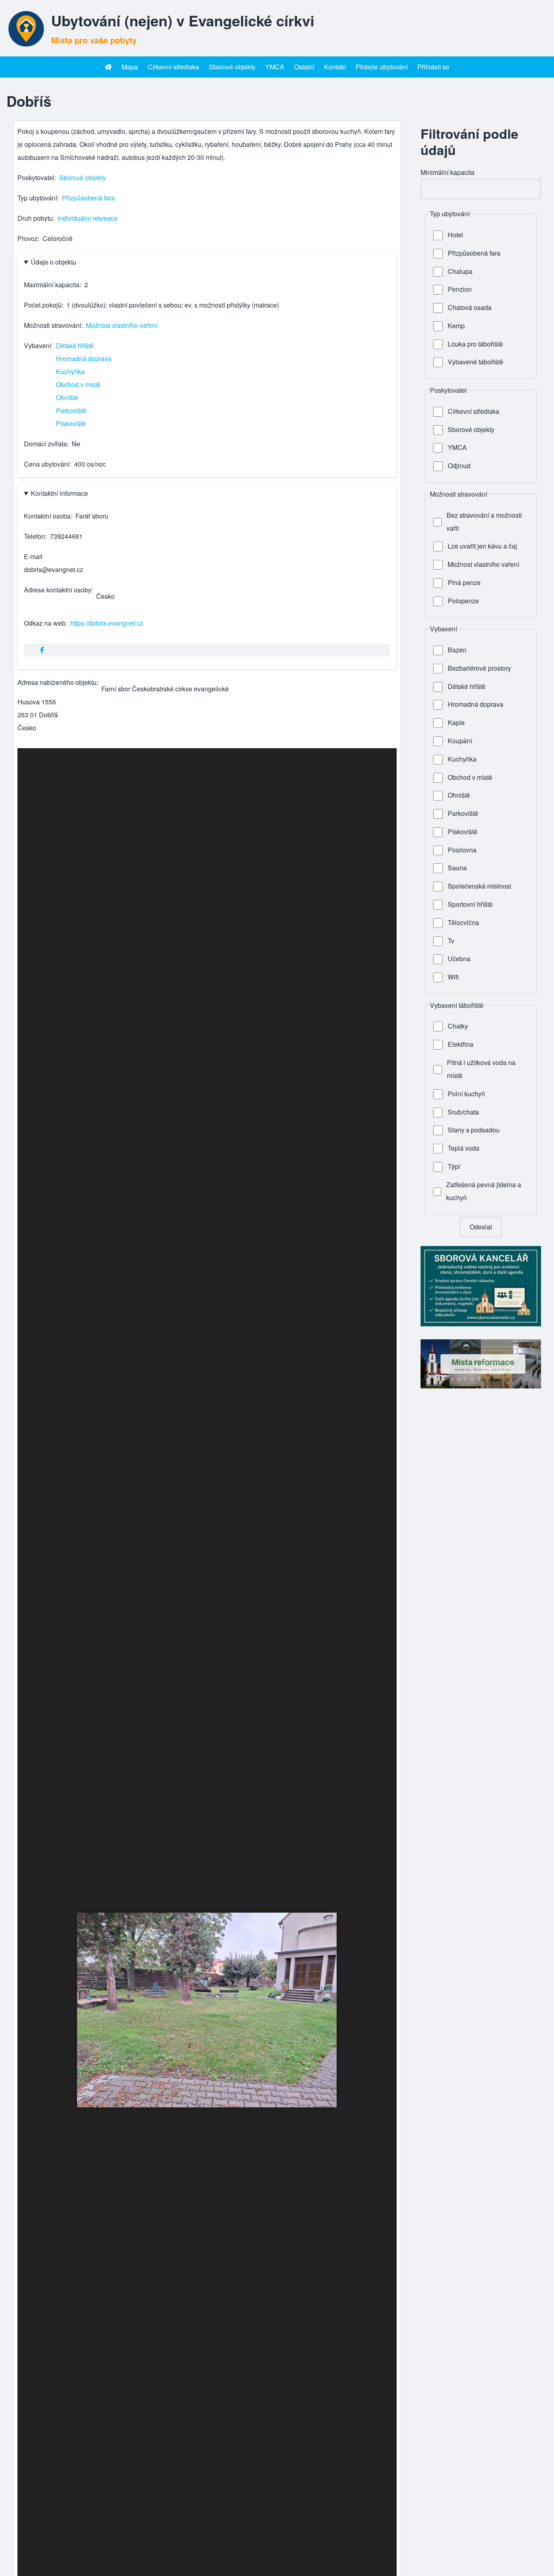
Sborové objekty (83, 178)
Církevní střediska (473, 411)
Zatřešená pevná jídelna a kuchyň (484, 1191)
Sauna (457, 868)
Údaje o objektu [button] (54, 262)
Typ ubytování (37, 198)
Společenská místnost (479, 886)
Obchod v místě (78, 384)
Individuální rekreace (88, 218)
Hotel (455, 235)
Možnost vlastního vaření (122, 325)
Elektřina (461, 1044)
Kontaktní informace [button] (59, 493)
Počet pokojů (43, 305)
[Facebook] (42, 650)
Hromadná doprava (84, 358)
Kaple (456, 722)
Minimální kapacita (448, 172)
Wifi (453, 977)
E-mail (33, 556)
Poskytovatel (36, 178)
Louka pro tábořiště (475, 344)
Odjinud (459, 466)
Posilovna (462, 850)
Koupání (460, 741)
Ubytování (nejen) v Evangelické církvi (183, 20)
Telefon (34, 536)
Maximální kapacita (52, 285)
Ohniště (67, 397)
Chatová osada (470, 307)
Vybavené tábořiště (476, 362)
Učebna (459, 959)
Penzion (460, 289)
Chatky (458, 1026)
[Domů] (26, 28)
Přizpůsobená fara (88, 198)
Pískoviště (71, 423)
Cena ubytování (47, 464)
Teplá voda (464, 1148)
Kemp (456, 326)
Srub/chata (463, 1112)
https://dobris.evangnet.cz (107, 623)
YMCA (457, 447)
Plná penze (464, 582)
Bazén (457, 650)
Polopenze (463, 601)
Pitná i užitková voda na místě (481, 1069)
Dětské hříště (75, 345)
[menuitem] (108, 67)
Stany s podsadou (474, 1130)
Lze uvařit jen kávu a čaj (482, 546)
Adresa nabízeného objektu (57, 682)
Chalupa (460, 271)
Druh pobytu (35, 218)
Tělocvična (463, 922)
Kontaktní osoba (47, 516)
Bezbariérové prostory (479, 668)
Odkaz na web (45, 623)
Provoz (28, 238)
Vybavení (38, 345)
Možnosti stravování (53, 325)
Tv (451, 941)
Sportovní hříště (470, 904)
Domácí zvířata (45, 444)
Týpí (454, 1166)
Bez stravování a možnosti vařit (484, 522)
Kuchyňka (70, 371)
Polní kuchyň (466, 1094)
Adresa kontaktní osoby (58, 590)
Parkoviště (71, 410)
